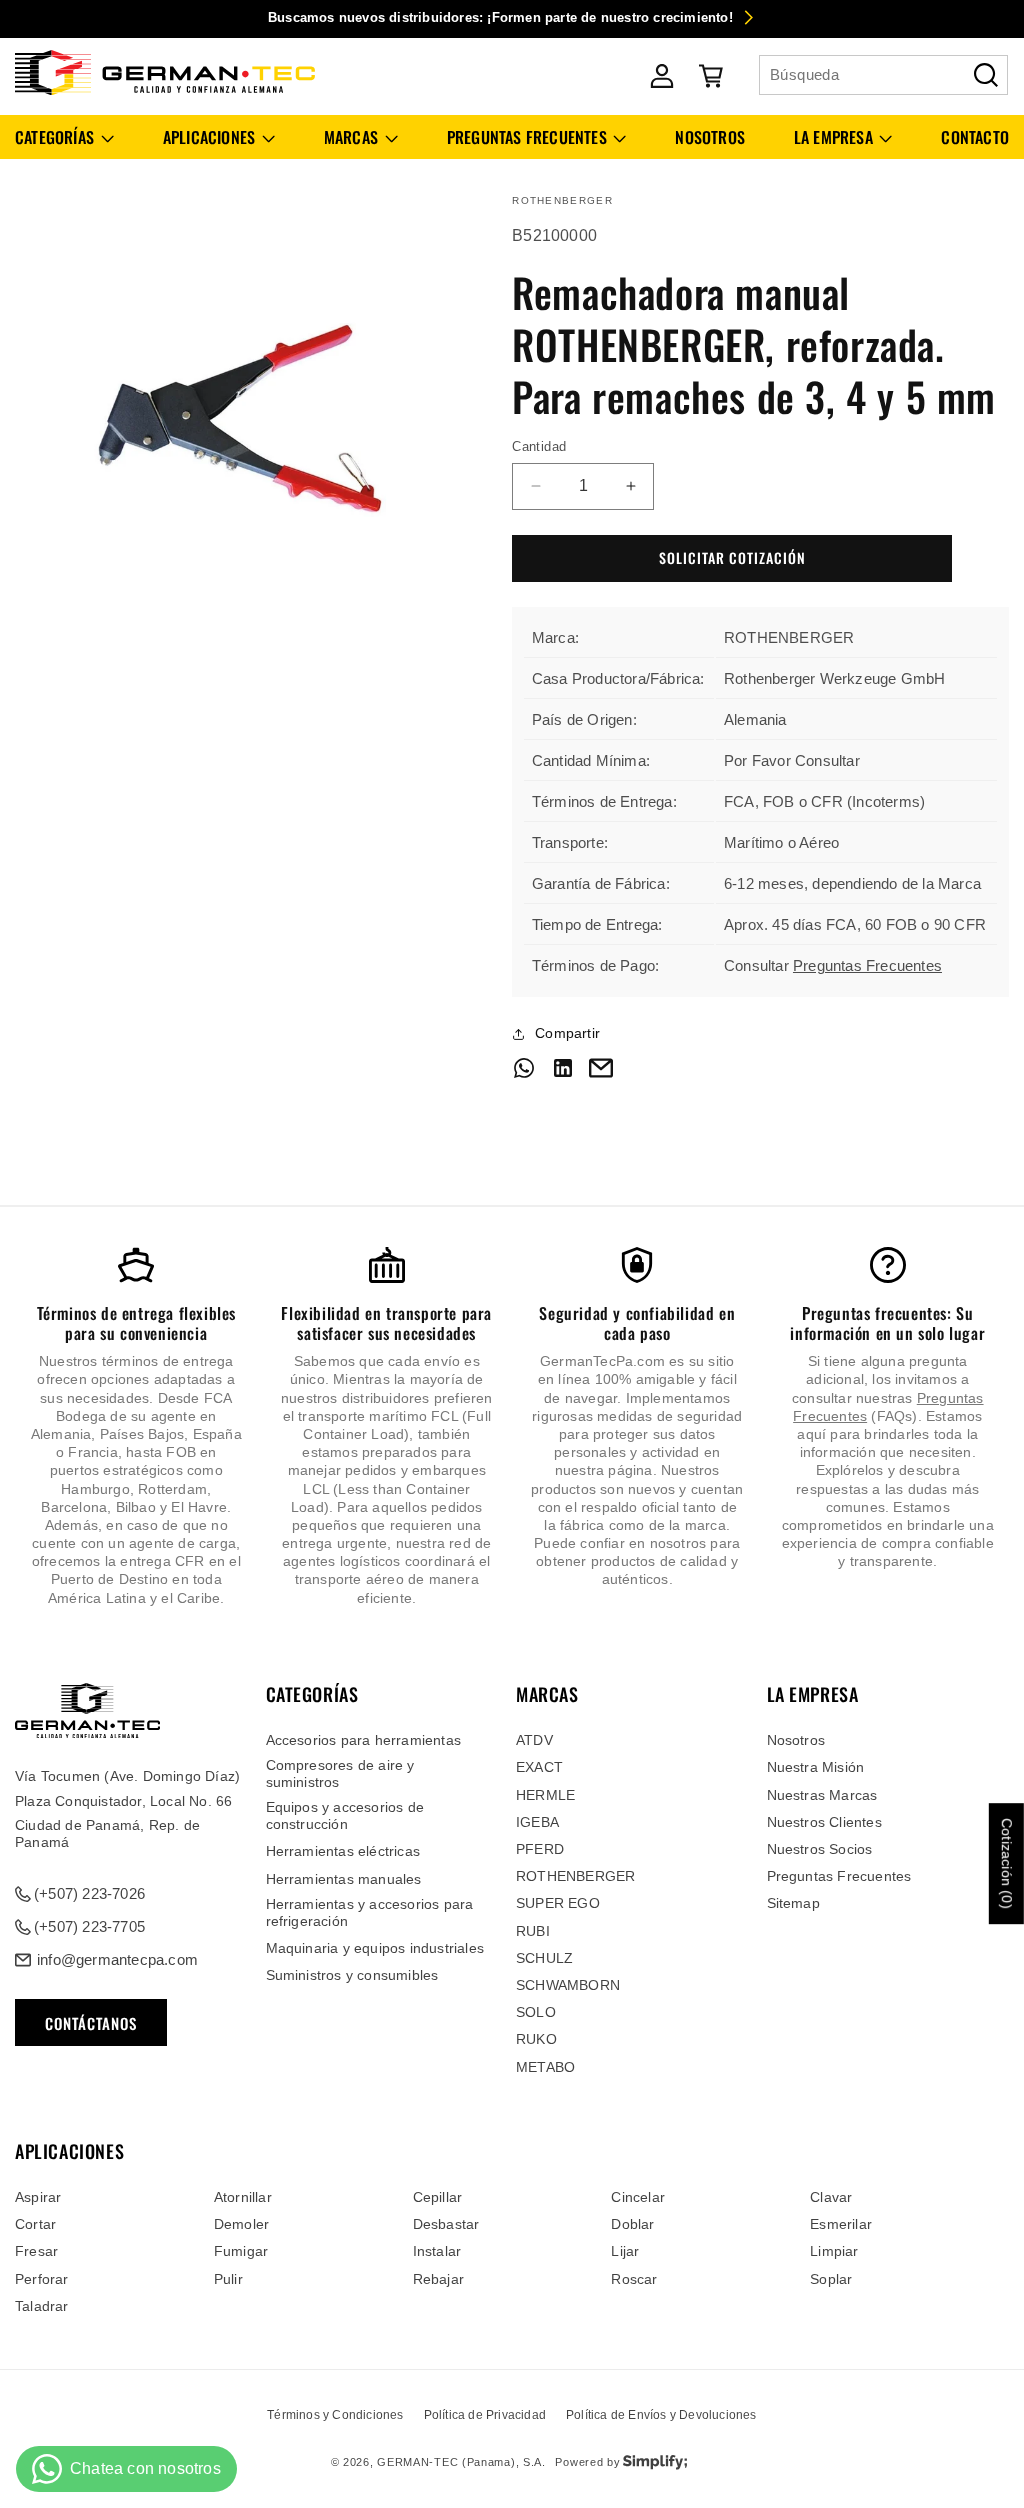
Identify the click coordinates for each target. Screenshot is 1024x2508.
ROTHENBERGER (575, 1876)
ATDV (534, 1740)
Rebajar (438, 2279)
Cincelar (638, 2197)
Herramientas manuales (344, 1879)
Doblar (632, 2224)
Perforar (42, 2279)
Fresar (36, 2251)
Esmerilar (841, 2224)
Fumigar (241, 2251)
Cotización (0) (1007, 1863)
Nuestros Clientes (824, 1822)
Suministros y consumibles (352, 1975)
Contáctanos (91, 2023)
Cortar (35, 2224)
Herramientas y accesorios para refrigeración (370, 1912)
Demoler (241, 2224)
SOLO (536, 2012)
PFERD (540, 1849)
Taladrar (42, 2306)
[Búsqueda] (986, 75)
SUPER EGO (558, 1903)
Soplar (831, 2279)
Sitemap (793, 1903)
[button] (64, 137)
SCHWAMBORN (568, 1985)
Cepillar (438, 2197)
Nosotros (796, 1740)
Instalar (437, 2251)
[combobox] (883, 75)
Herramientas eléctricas (343, 1851)
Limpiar (834, 2251)
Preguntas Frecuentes (867, 965)
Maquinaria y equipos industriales (375, 1948)
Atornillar (243, 2197)
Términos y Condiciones (335, 2415)
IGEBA (537, 1822)
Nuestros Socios (820, 1849)
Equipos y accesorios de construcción (345, 1815)
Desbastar (446, 2224)
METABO (545, 2067)
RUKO (536, 2039)
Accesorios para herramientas (364, 1740)
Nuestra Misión (816, 1767)
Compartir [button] (567, 1033)
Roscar (634, 2279)
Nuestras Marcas (822, 1795)
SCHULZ (544, 1958)
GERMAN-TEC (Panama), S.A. (461, 2462)
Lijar (625, 2251)
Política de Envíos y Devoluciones (661, 2415)
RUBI (533, 1931)
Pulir (228, 2279)
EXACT (539, 1767)
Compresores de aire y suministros (340, 1773)
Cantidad (539, 446)
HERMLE (545, 1795)
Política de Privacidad (485, 2415)
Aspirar (38, 2197)
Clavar (831, 2197)
